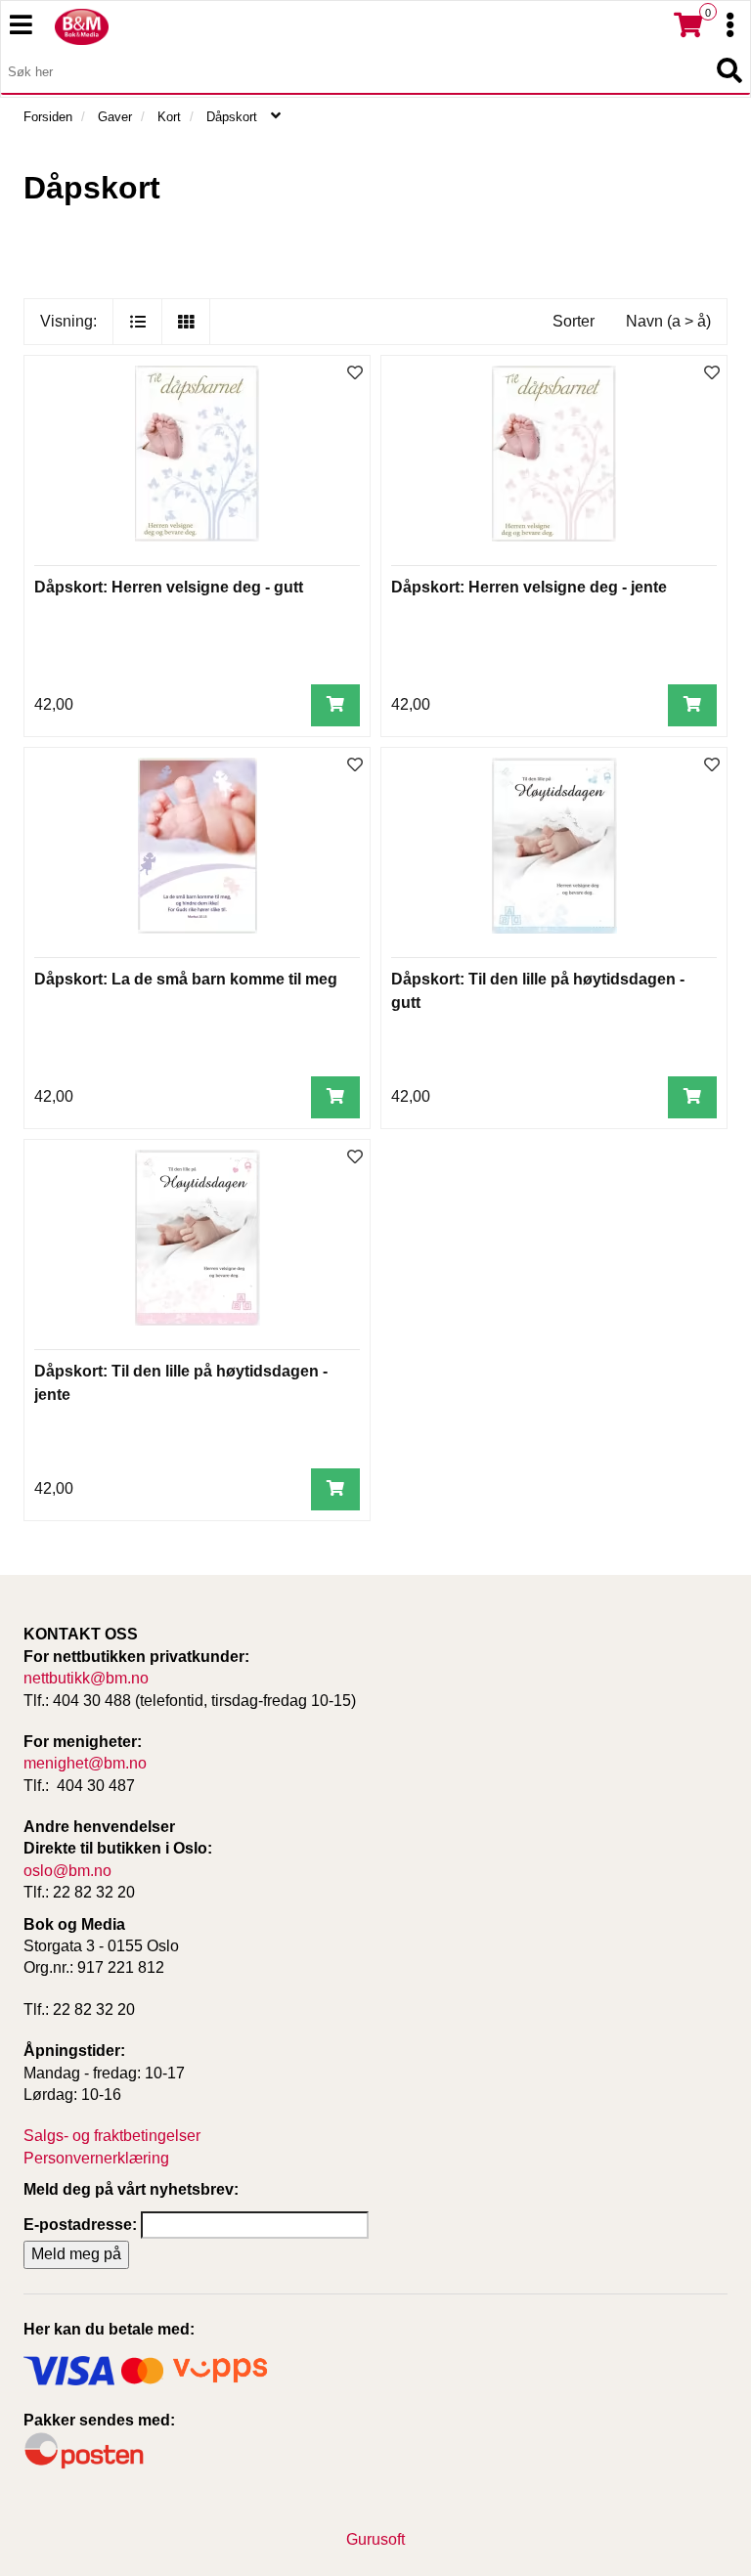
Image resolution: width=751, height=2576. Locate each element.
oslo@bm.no (67, 1871)
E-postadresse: (80, 2225)
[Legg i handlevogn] (335, 705)
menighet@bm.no (85, 1763)
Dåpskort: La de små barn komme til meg (186, 979)
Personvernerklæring (96, 2158)
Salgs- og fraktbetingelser (112, 2136)
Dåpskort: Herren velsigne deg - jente (529, 587)
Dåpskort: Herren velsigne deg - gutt (169, 587)
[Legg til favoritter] (355, 374)
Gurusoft (375, 2539)
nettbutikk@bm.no (86, 1678)
